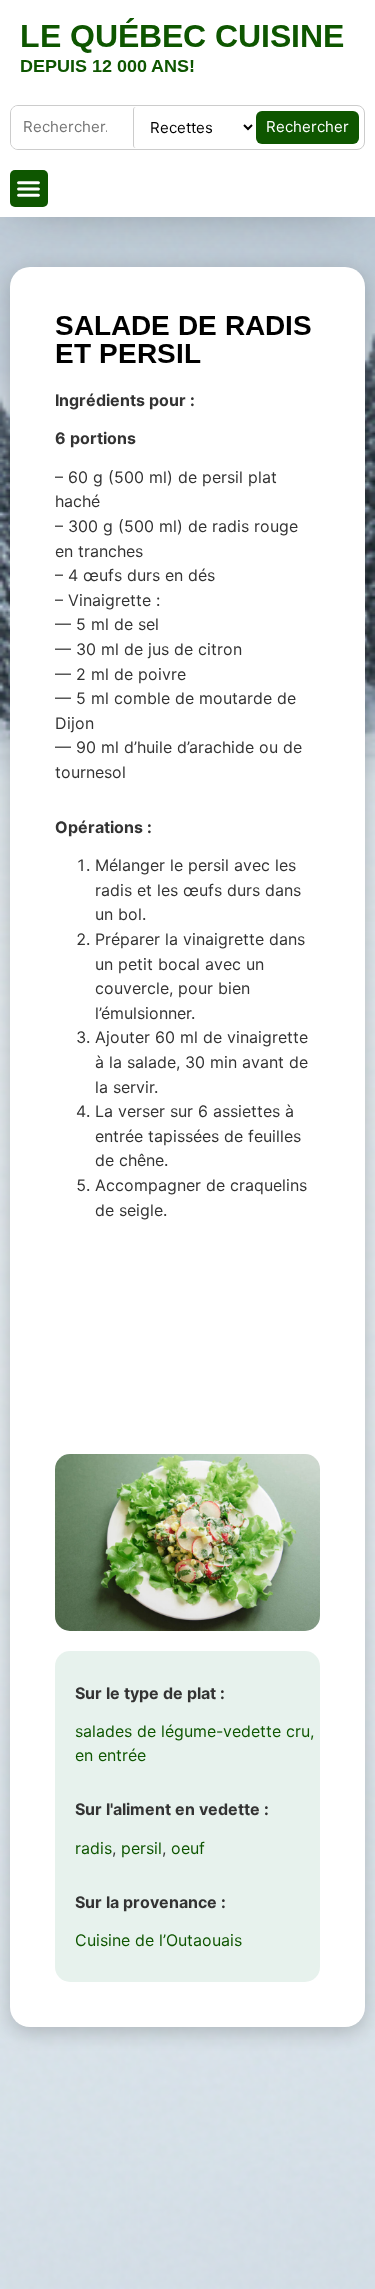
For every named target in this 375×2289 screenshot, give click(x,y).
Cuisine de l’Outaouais (158, 1940)
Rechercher (307, 126)
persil (141, 1848)
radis (93, 1848)
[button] (29, 189)
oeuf (188, 1848)
